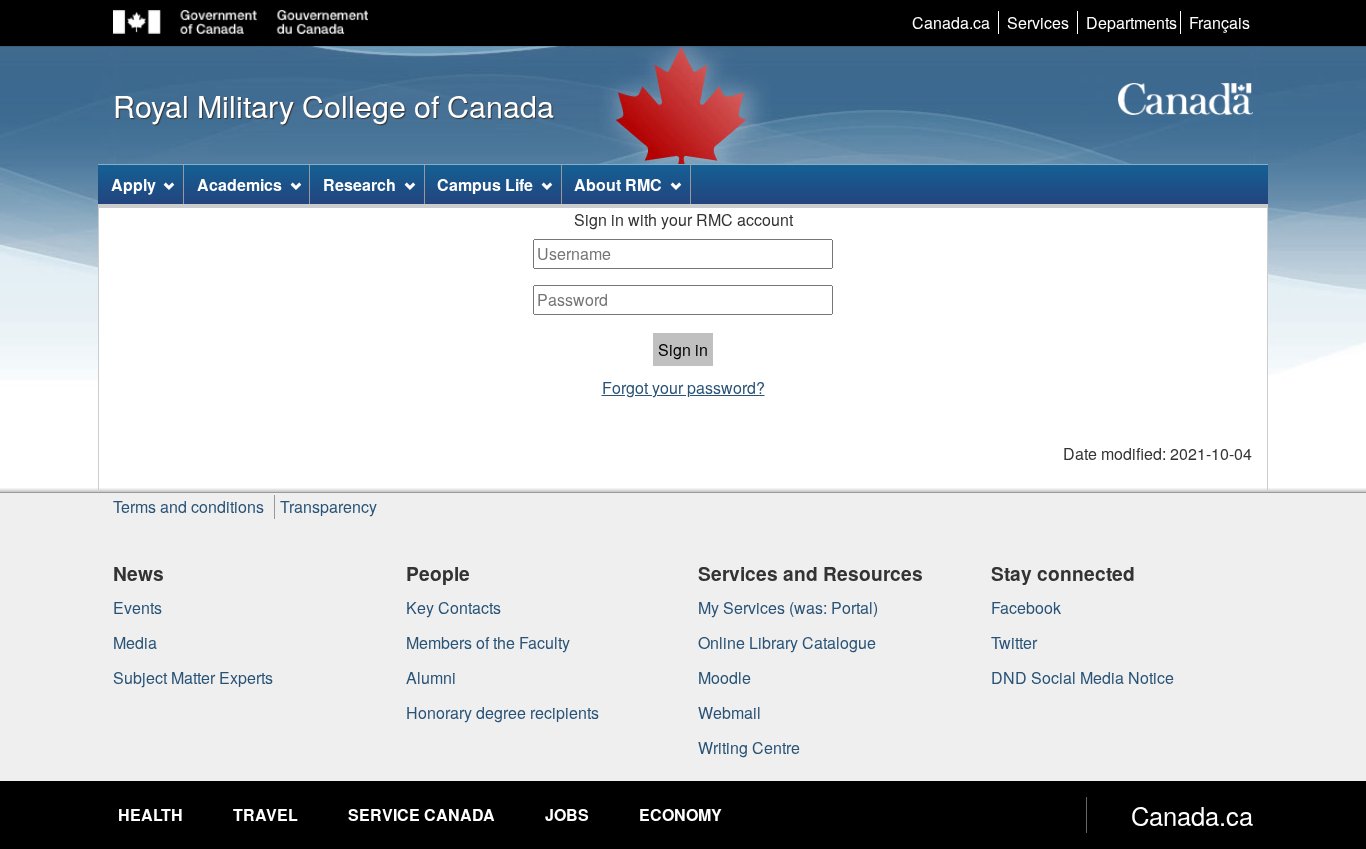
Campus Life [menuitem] (485, 184)
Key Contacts (453, 607)
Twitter (1014, 642)
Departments (1131, 22)
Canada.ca (951, 22)
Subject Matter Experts (193, 677)
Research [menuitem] (359, 184)
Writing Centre (749, 747)
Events (137, 607)
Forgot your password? (683, 387)
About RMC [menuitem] (618, 184)
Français (1219, 22)
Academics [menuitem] (239, 184)
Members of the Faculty (488, 642)
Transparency (328, 506)
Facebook (1026, 607)
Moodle (724, 677)
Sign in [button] (683, 349)
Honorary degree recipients (502, 712)
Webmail (729, 712)
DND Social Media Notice (1082, 677)
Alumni (431, 677)
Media (135, 642)
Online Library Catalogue (787, 642)
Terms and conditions (188, 506)
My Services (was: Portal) (788, 607)
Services (1038, 22)
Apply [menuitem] (133, 184)
